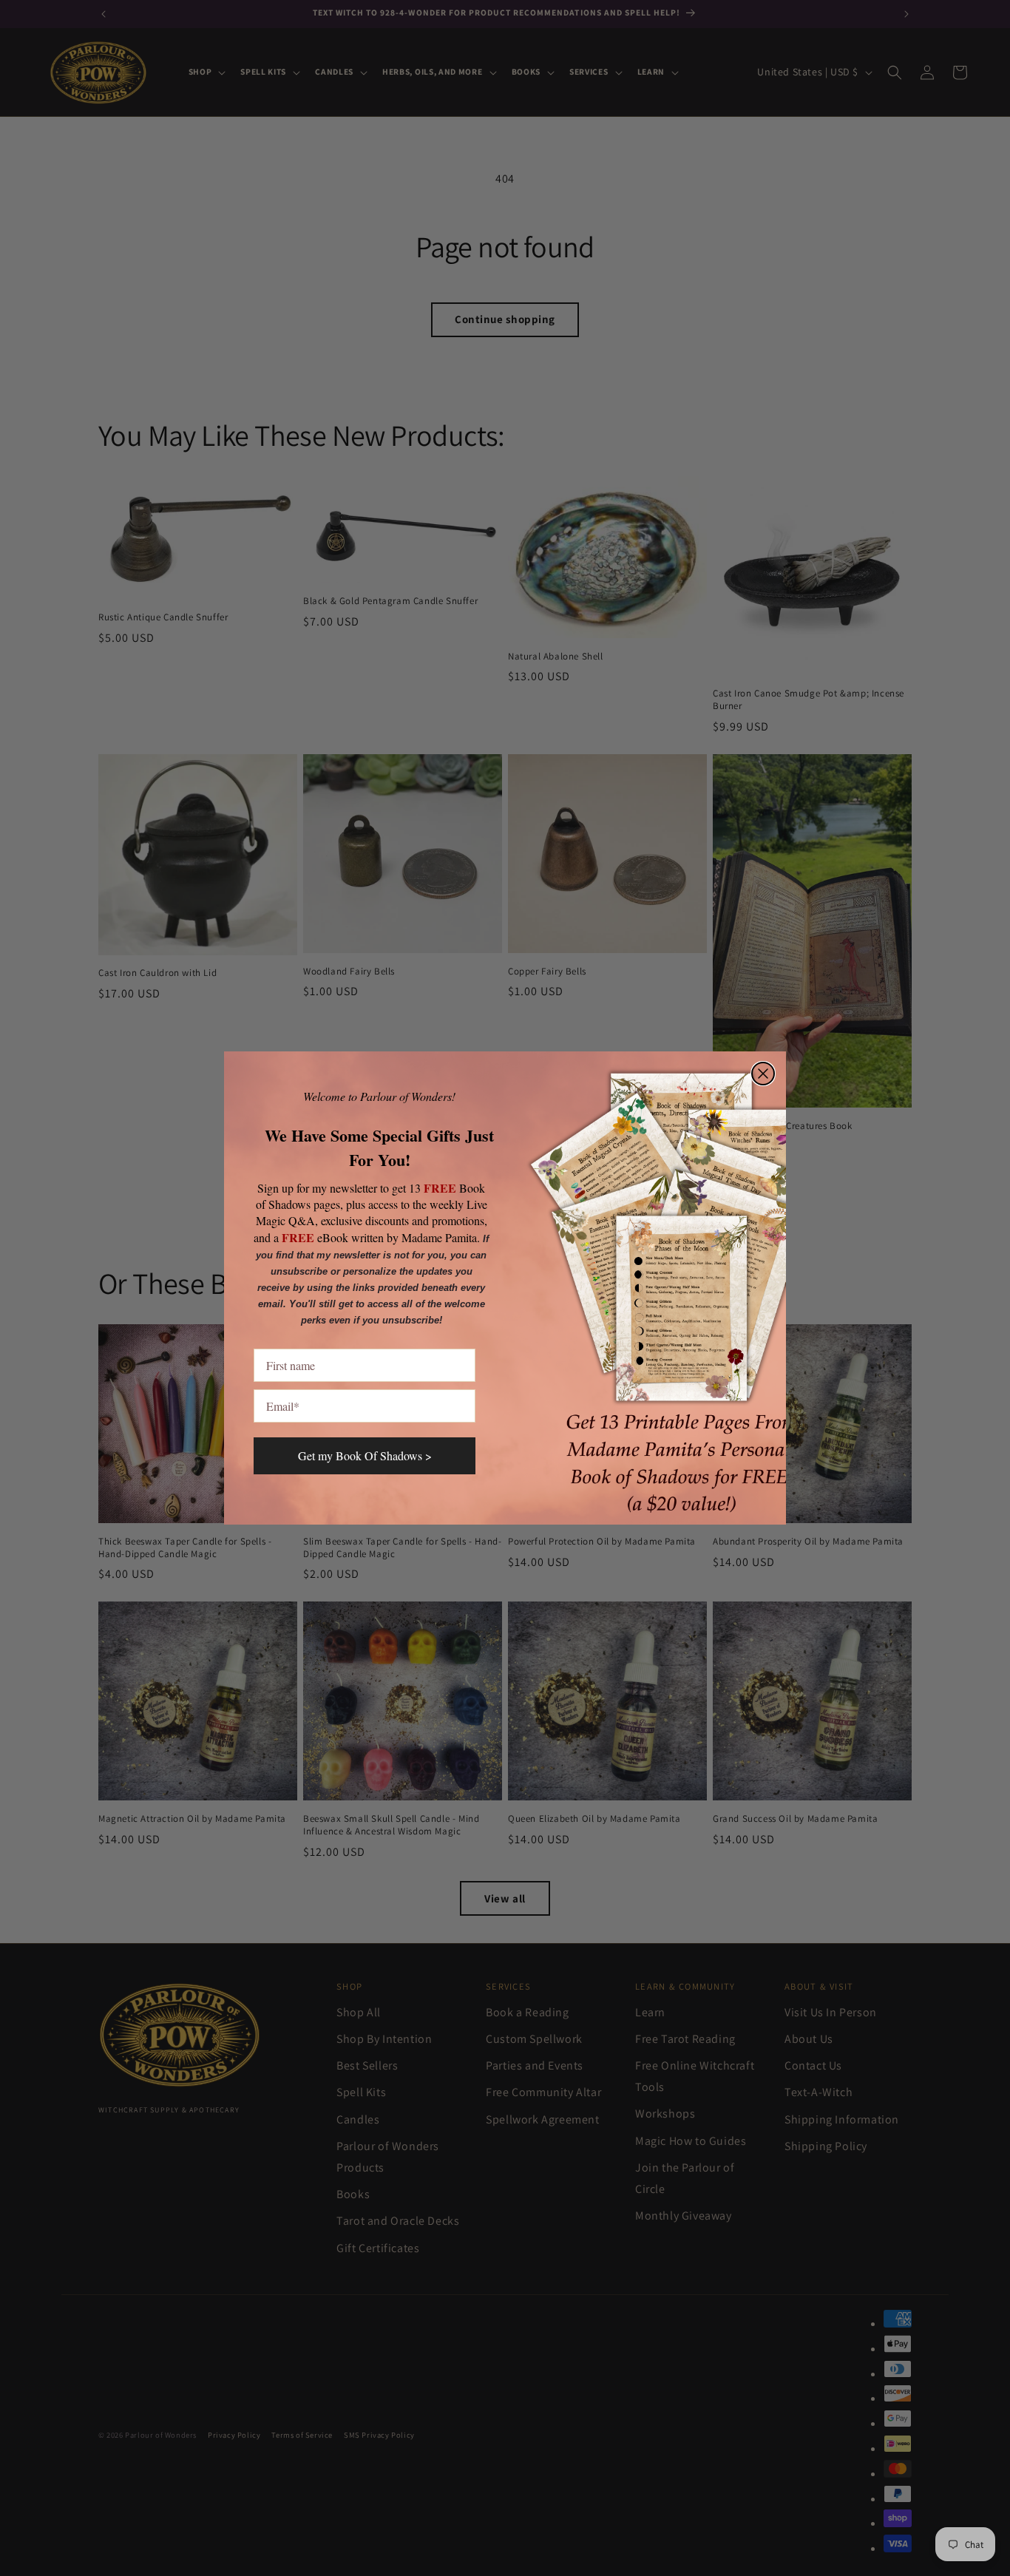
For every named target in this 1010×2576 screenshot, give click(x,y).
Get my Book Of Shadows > (365, 1455)
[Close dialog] (763, 1074)
